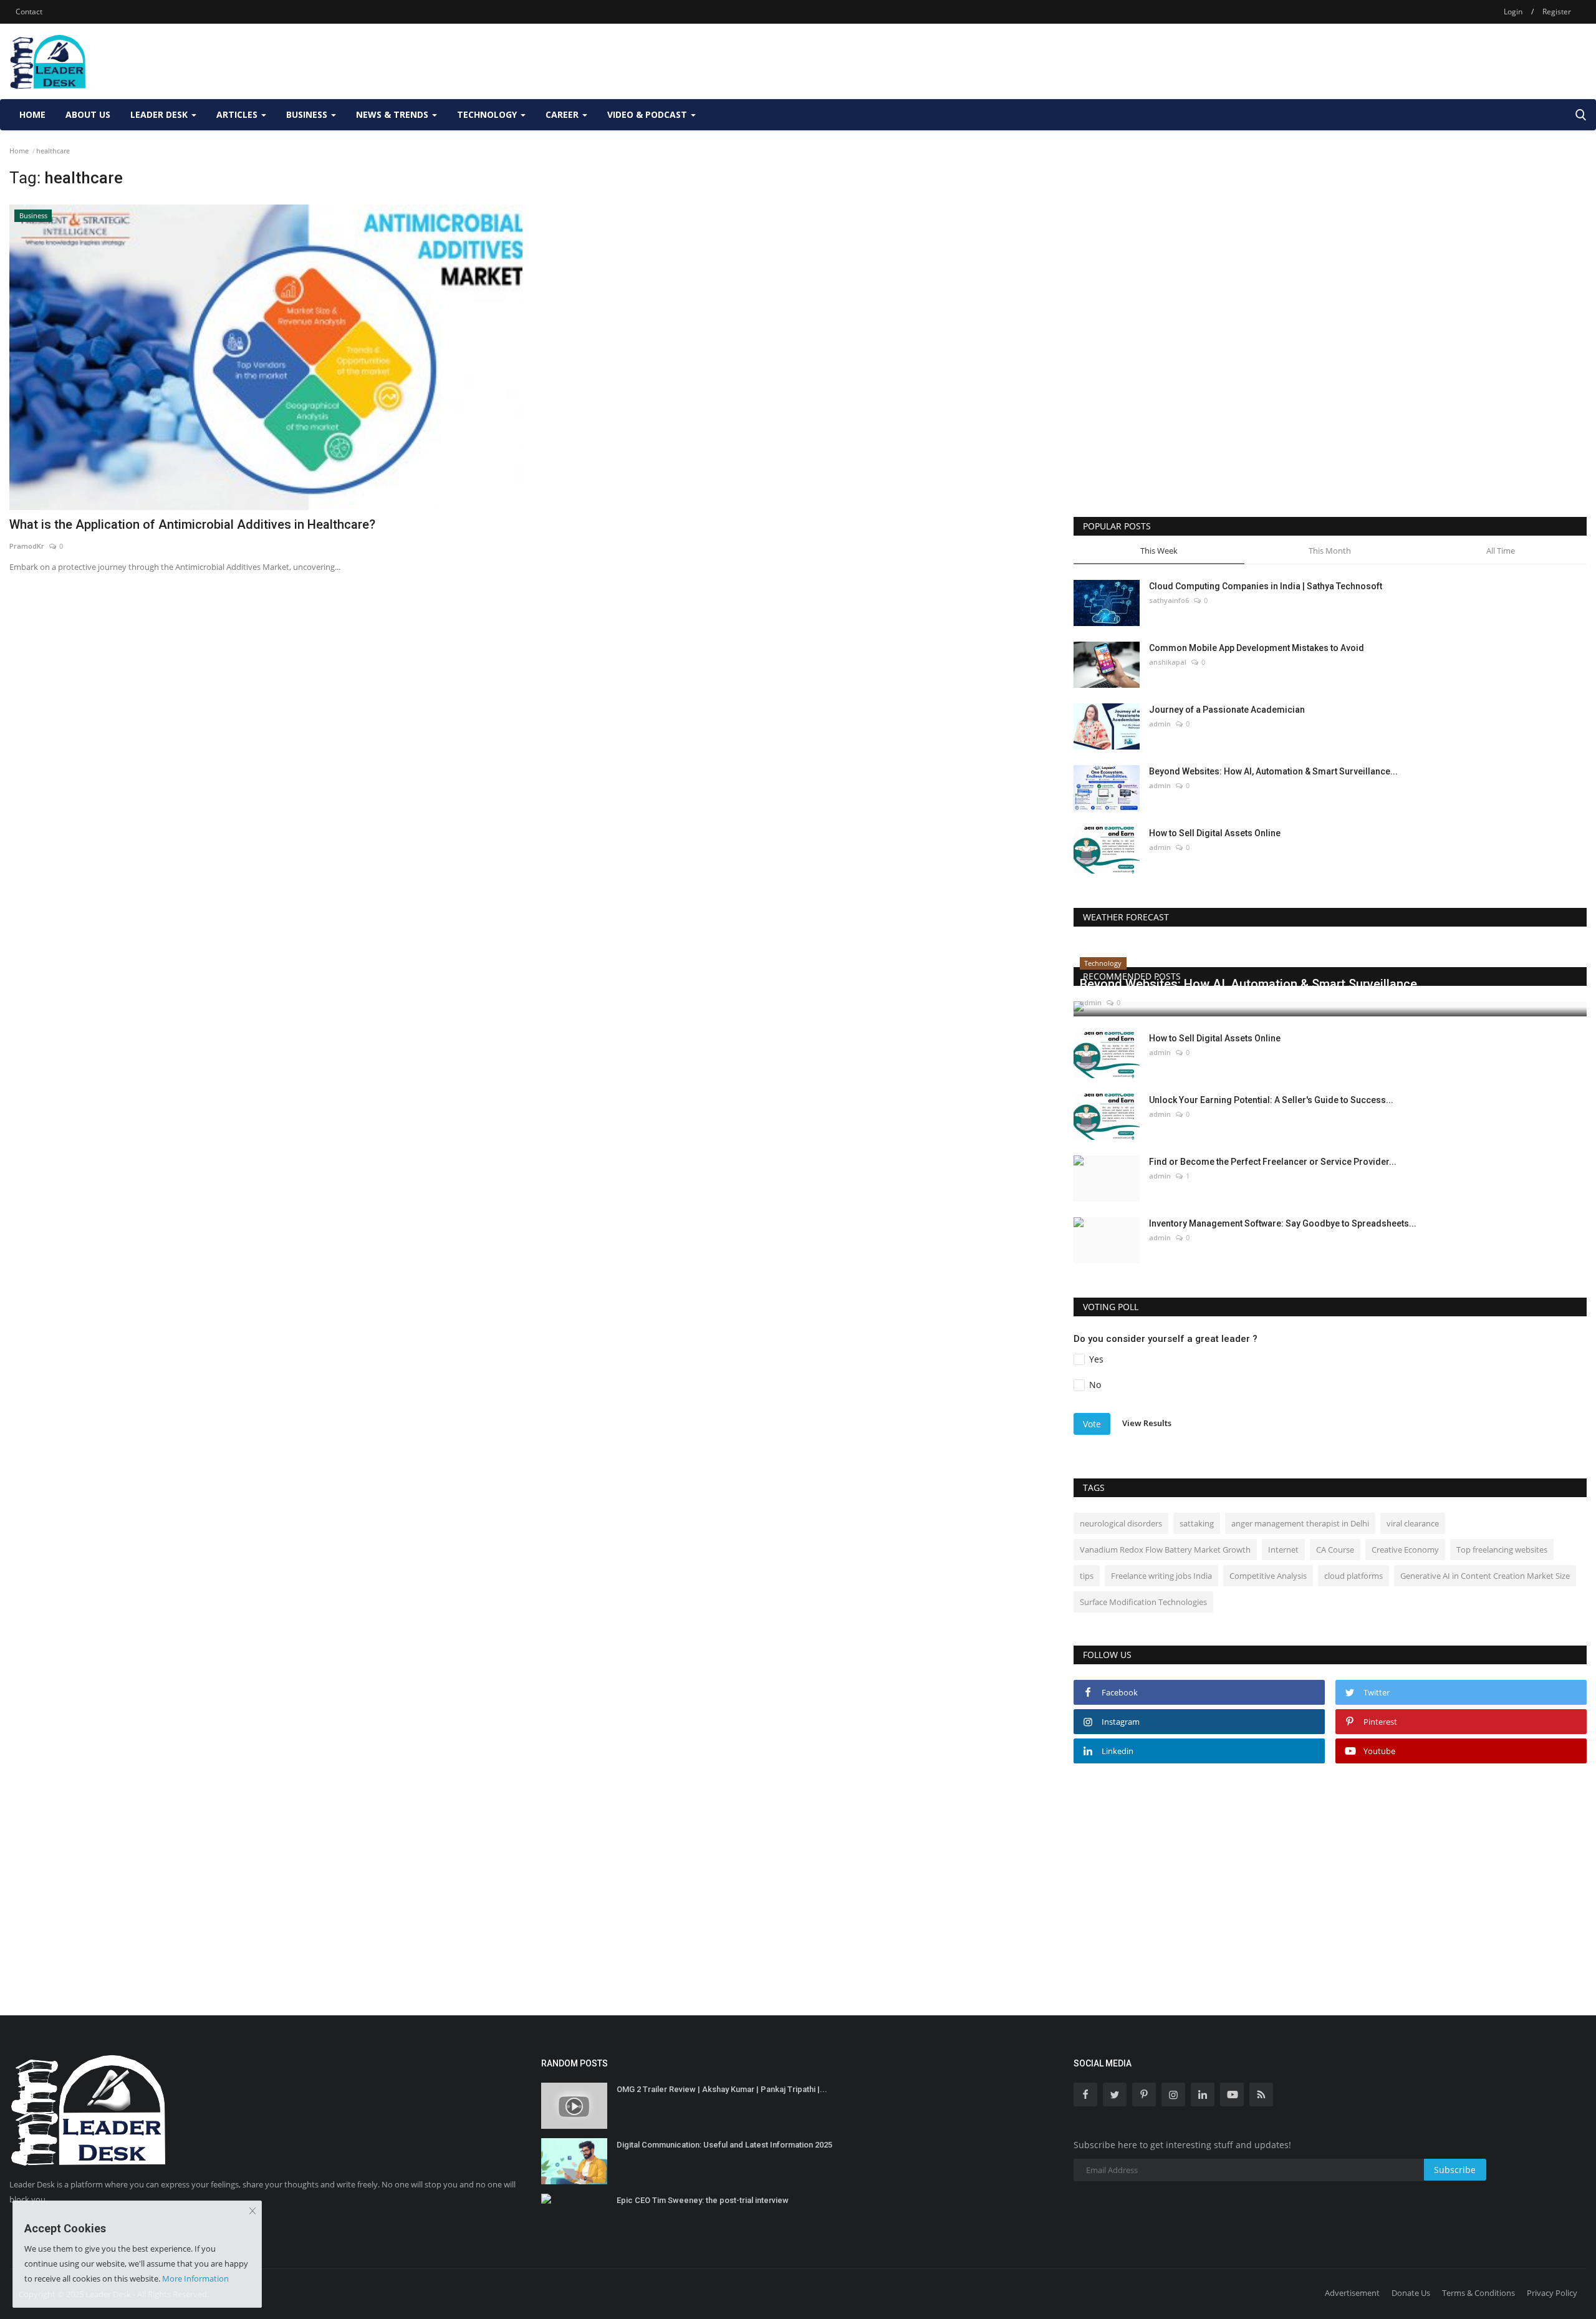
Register (1557, 12)
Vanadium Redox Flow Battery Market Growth (1165, 1550)
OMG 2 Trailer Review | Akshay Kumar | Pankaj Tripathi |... (722, 2089)
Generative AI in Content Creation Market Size (1485, 1576)
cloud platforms (1353, 1576)
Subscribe (1455, 2170)
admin (1160, 724)
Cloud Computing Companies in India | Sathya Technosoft (1266, 586)
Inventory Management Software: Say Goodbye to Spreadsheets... (1283, 1223)
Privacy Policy (1552, 2293)
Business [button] (308, 114)
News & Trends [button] (393, 114)
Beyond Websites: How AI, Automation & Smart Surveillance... (1273, 771)
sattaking (1197, 1523)
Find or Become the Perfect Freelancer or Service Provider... (1273, 1162)
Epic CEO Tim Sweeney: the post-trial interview (703, 2200)
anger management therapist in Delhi (1300, 1523)
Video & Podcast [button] (648, 114)
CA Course (1335, 1550)
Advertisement (1352, 2293)
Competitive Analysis (1268, 1576)
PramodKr (27, 546)
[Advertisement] (1360, 61)
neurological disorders (1121, 1523)
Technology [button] (488, 114)
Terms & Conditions (1478, 2293)
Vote (1092, 1424)
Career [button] (563, 114)
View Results (1147, 1423)
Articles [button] (238, 114)
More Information (195, 2278)
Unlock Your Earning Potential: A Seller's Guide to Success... (1271, 1100)
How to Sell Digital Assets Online (1215, 833)
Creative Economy (1405, 1550)
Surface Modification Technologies (1143, 1602)
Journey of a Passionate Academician (1227, 710)
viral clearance (1413, 1523)
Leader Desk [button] (160, 114)
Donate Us (1411, 2293)
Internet (1283, 1550)
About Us (88, 114)
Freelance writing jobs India (1161, 1576)
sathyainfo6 (1169, 600)
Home (32, 114)
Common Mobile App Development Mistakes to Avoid (1257, 648)
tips (1087, 1576)
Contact (29, 12)
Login (1513, 12)
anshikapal (1168, 662)
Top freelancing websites (1502, 1550)
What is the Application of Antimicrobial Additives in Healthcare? (192, 524)
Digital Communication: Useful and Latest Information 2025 (724, 2145)
